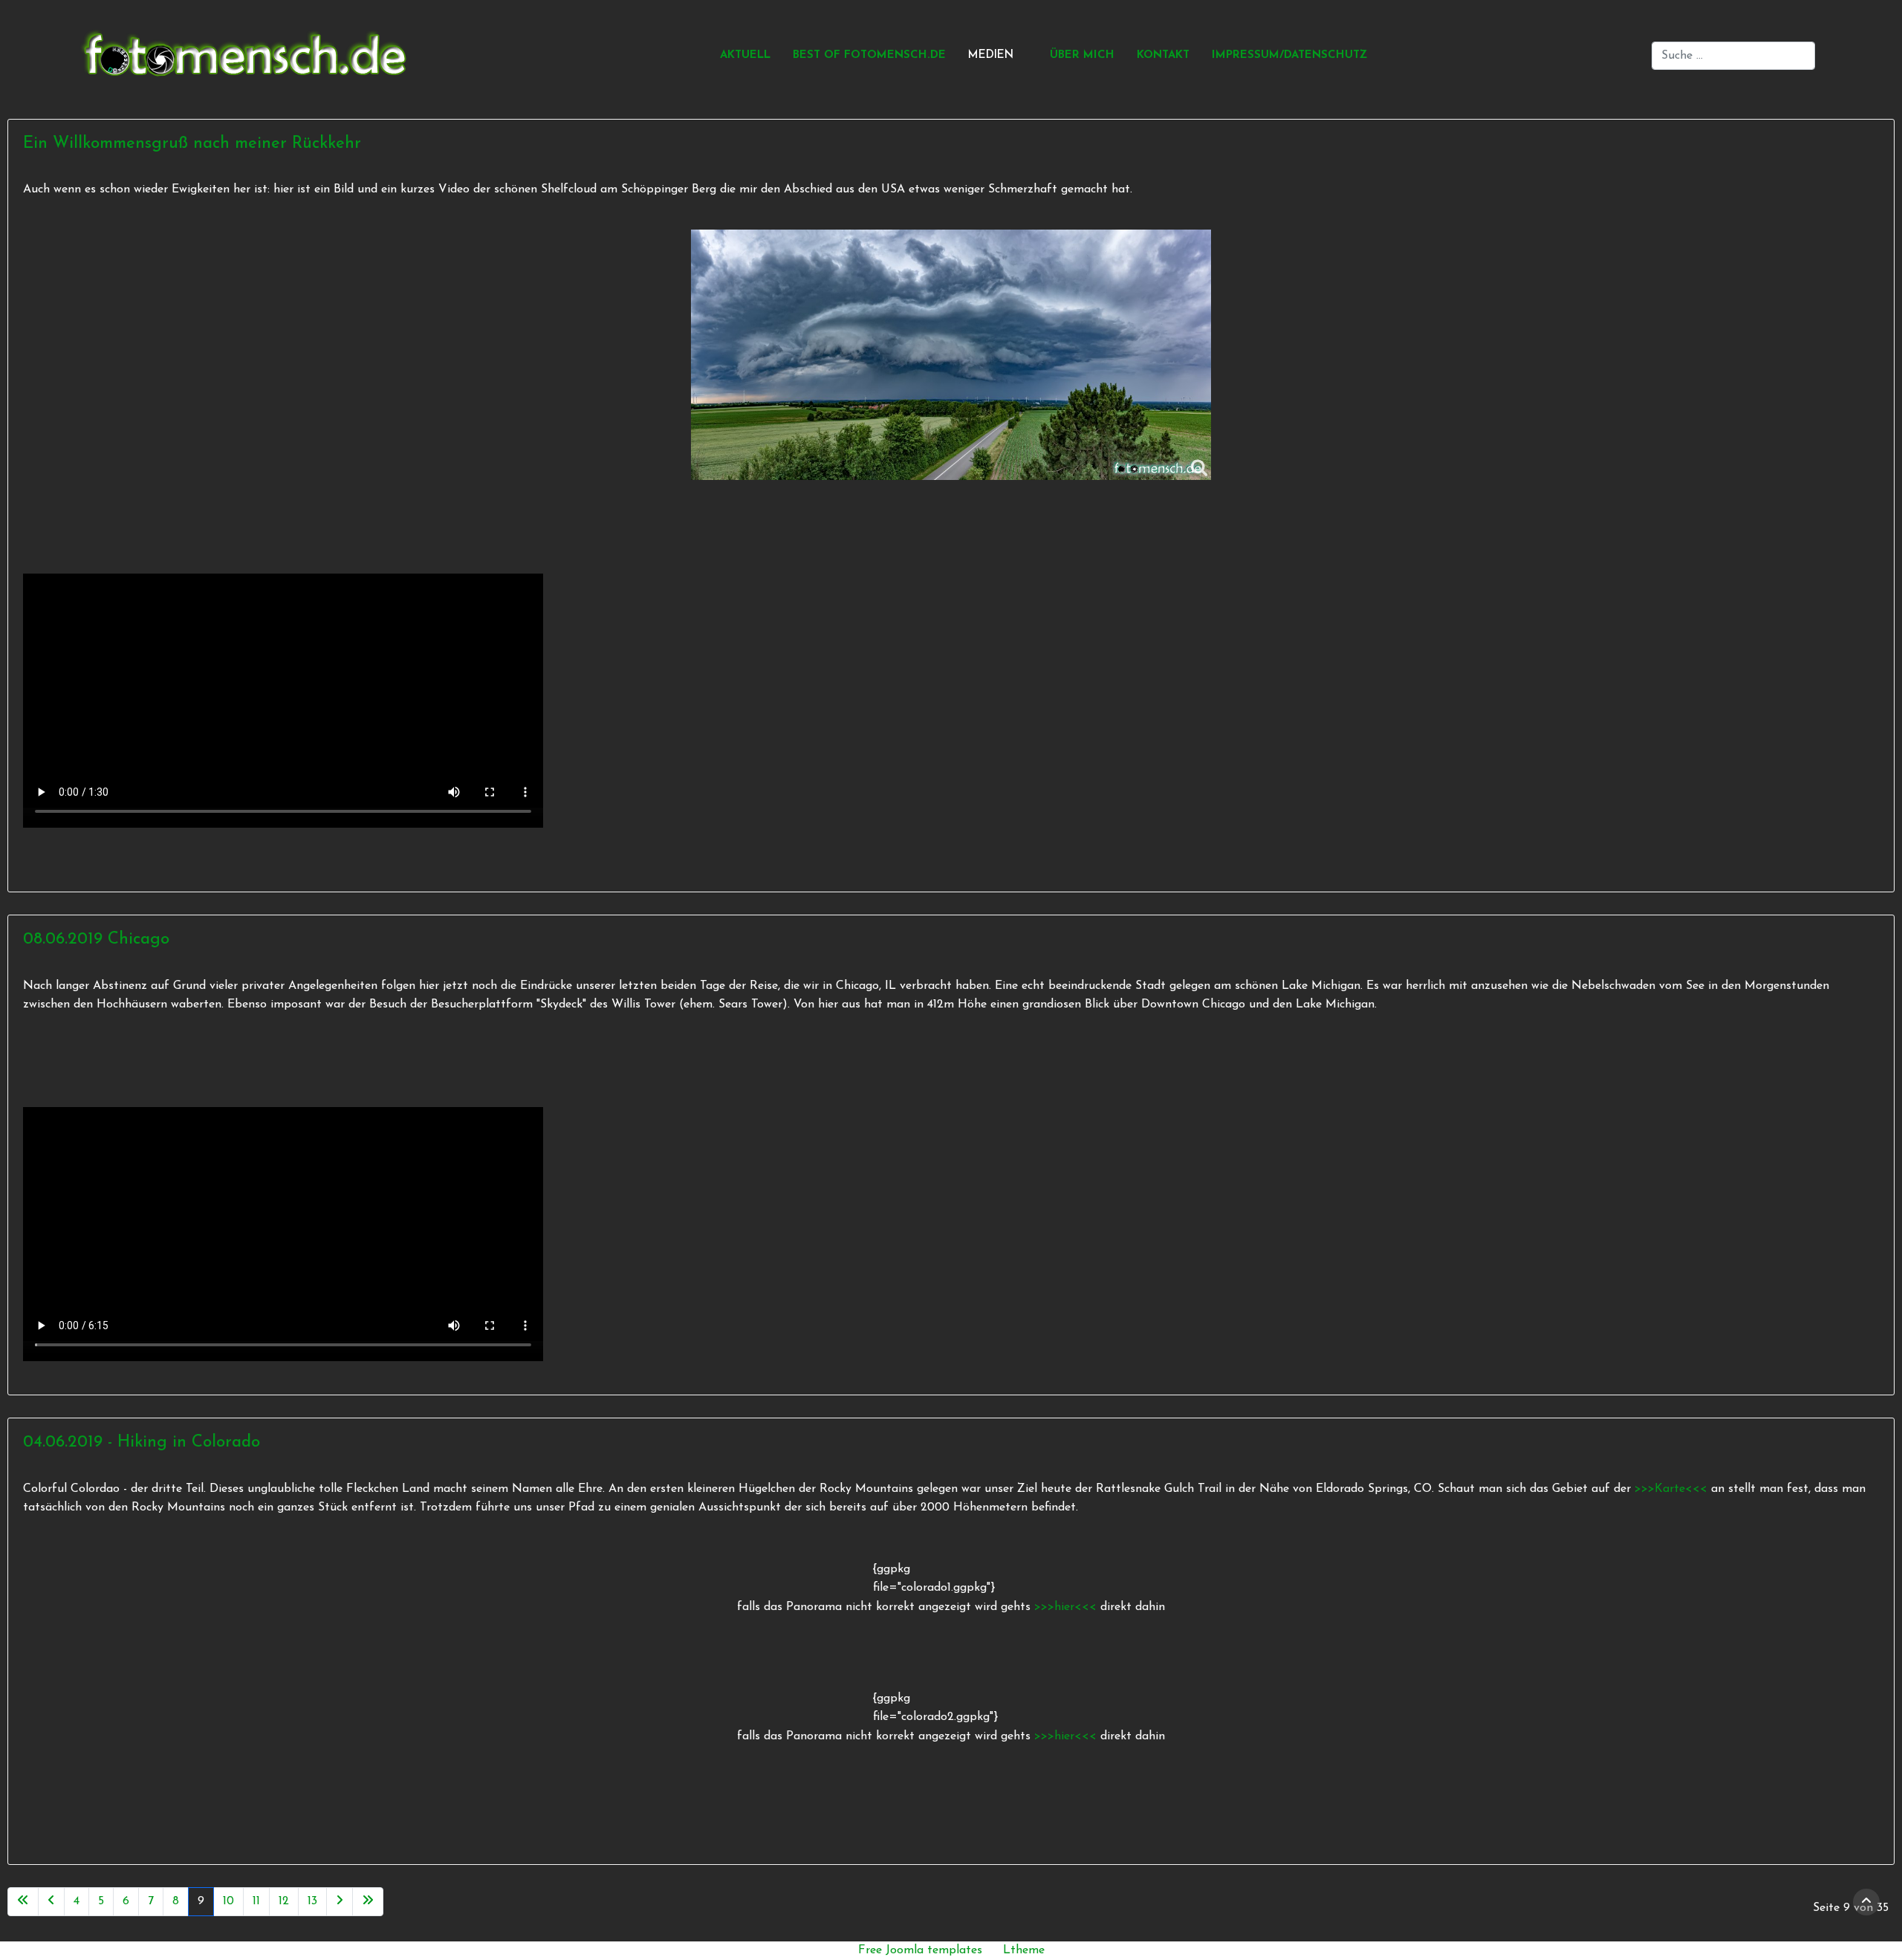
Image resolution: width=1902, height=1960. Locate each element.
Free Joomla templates (920, 1950)
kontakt (1163, 55)
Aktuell (745, 55)
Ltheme (1024, 1950)
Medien (991, 55)
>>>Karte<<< (1671, 1489)
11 (256, 1901)
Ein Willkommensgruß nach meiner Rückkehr (192, 144)
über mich (1082, 55)
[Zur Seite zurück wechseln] (51, 1902)
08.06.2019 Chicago (96, 940)
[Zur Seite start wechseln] (23, 1902)
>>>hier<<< (1067, 1607)
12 (284, 1901)
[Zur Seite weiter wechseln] (340, 1902)
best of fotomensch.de (869, 55)
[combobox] (1733, 56)
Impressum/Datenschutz (1289, 55)
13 (312, 1901)
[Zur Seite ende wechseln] (368, 1902)
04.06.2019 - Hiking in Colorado (142, 1443)
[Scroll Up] (1866, 1902)
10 (228, 1901)
